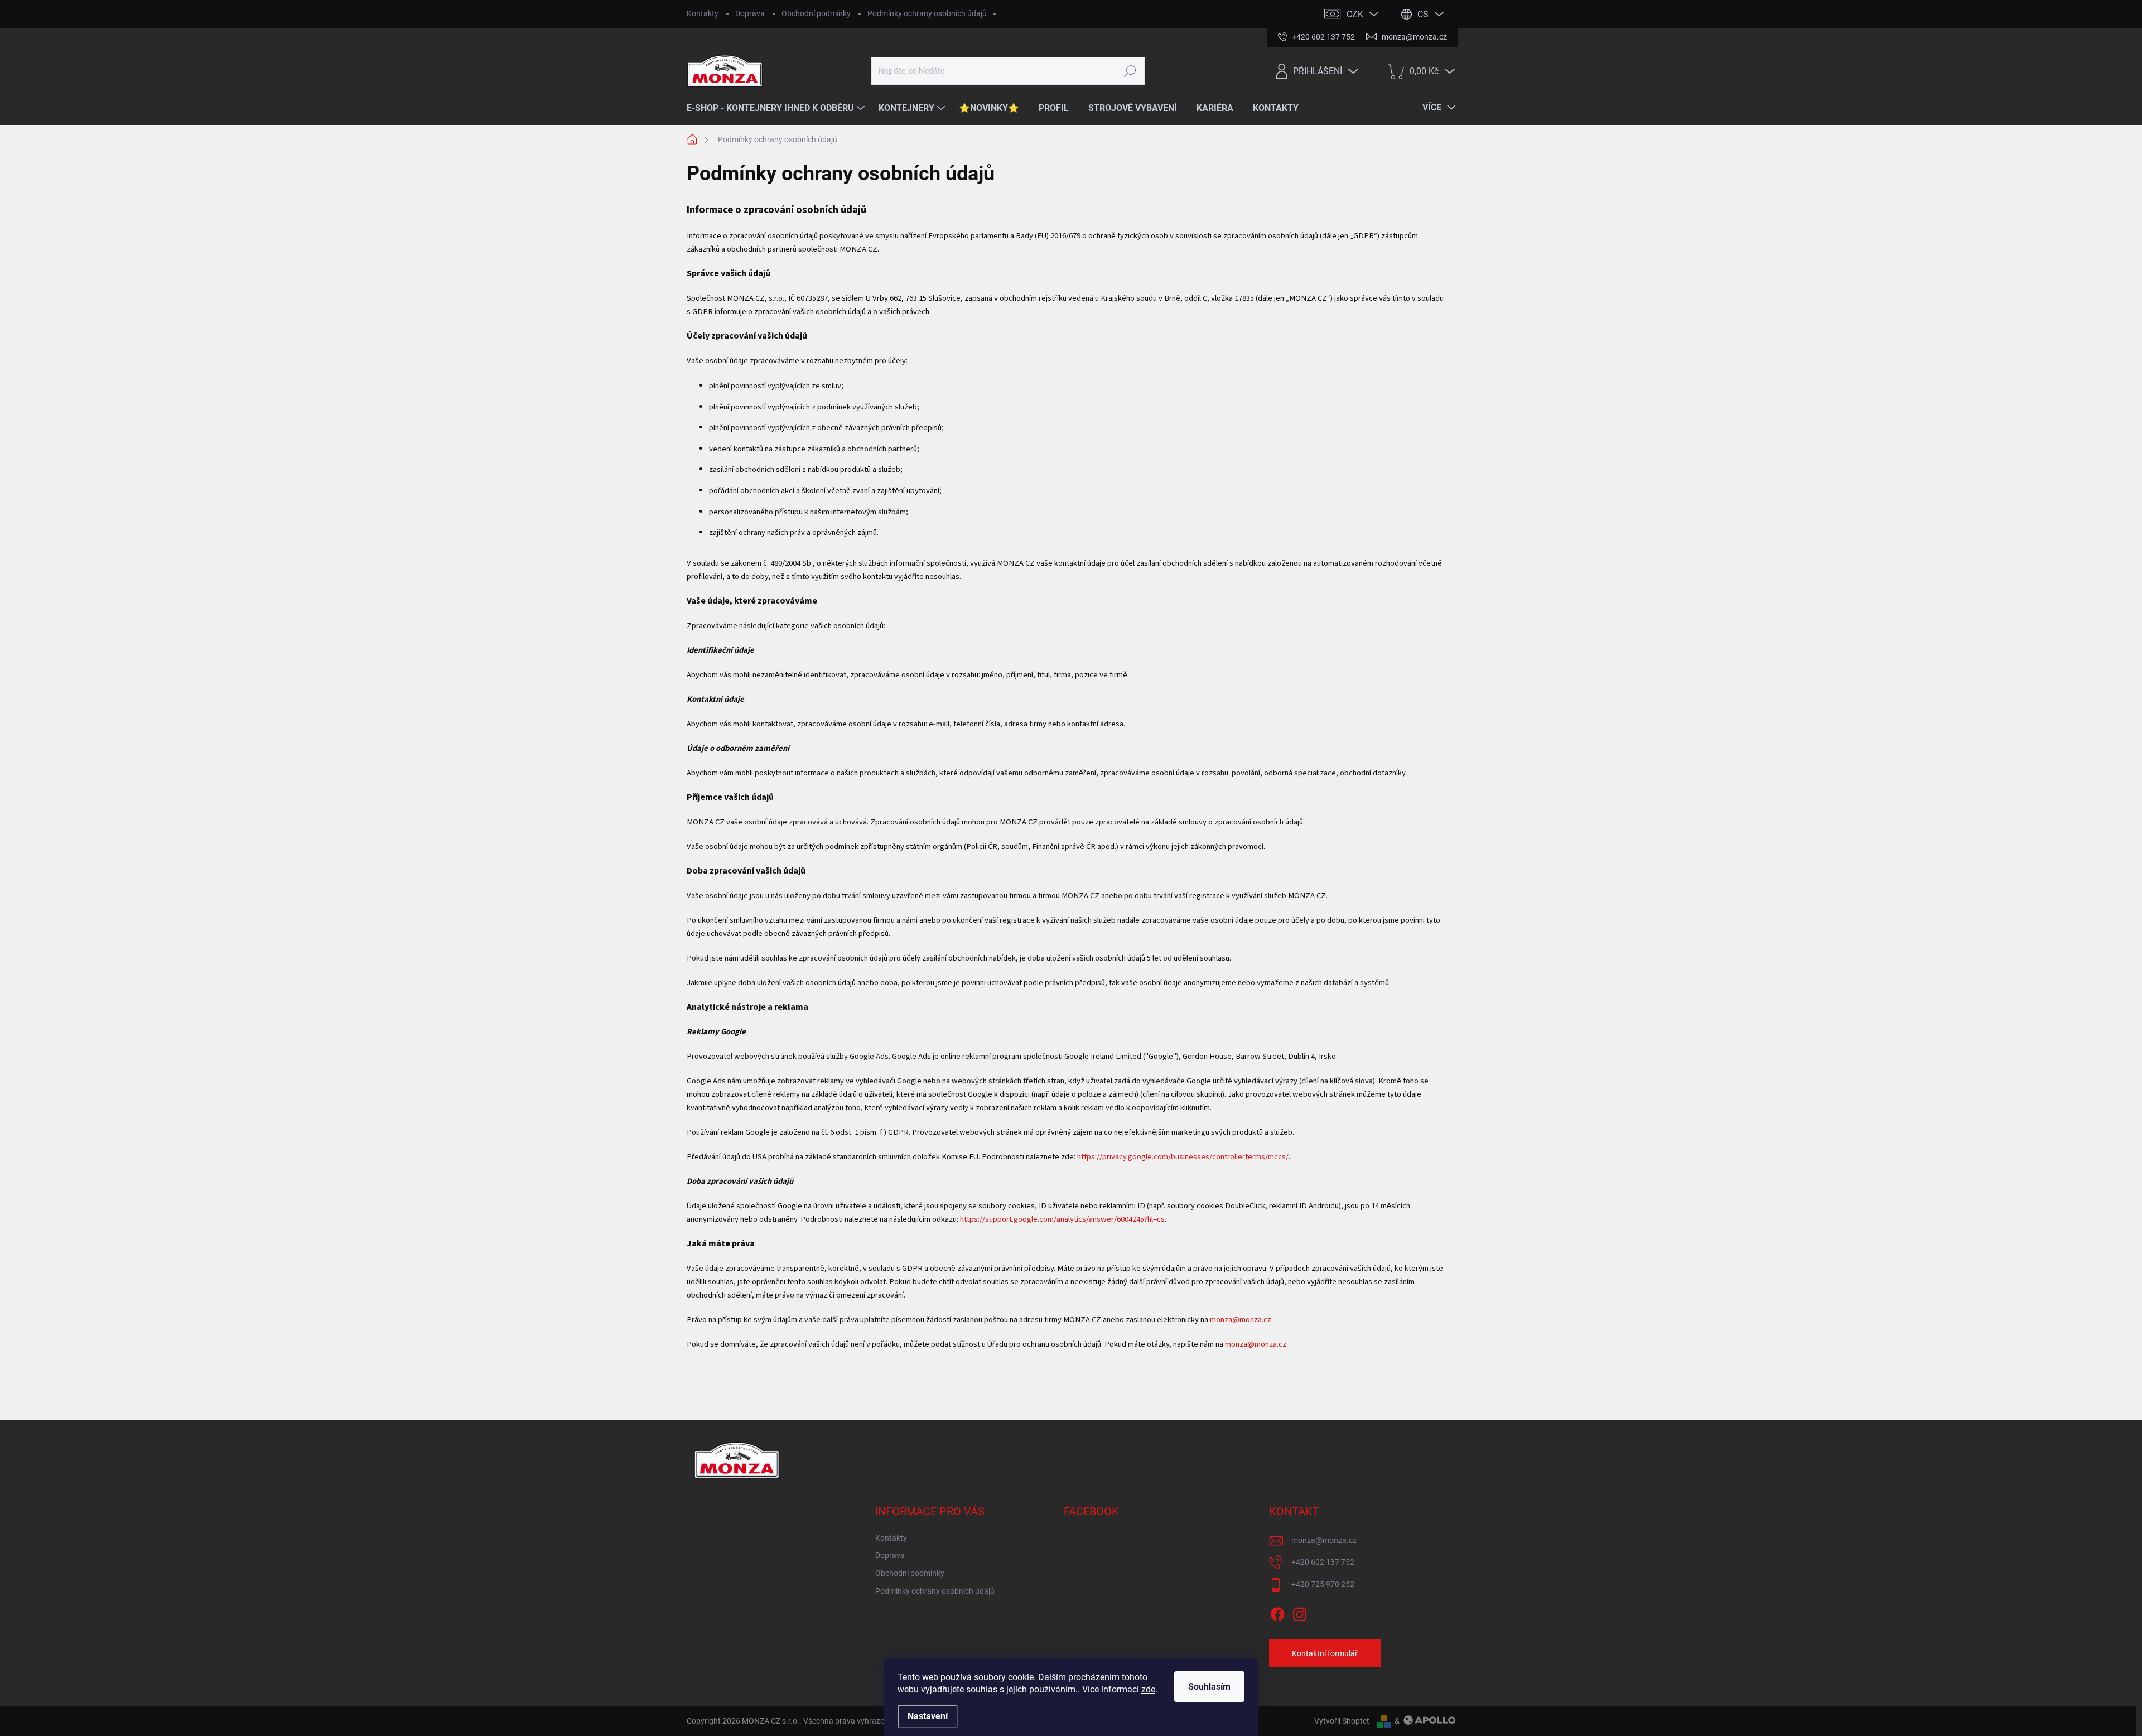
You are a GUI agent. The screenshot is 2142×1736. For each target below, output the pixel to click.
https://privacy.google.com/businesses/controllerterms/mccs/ (1183, 1157)
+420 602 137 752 (1323, 1562)
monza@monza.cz (1324, 1540)
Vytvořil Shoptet (1342, 1721)
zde (1148, 1689)
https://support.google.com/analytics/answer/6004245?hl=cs (1062, 1219)
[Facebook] (1277, 1613)
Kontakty (703, 13)
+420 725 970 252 (1323, 1584)
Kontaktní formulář (1325, 1653)
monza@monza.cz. (1241, 1320)
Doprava (750, 13)
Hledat (1130, 71)
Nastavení (928, 1716)
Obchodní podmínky (816, 13)
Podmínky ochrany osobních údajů (927, 13)
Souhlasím (1209, 1687)
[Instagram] (1300, 1613)
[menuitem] (777, 108)
